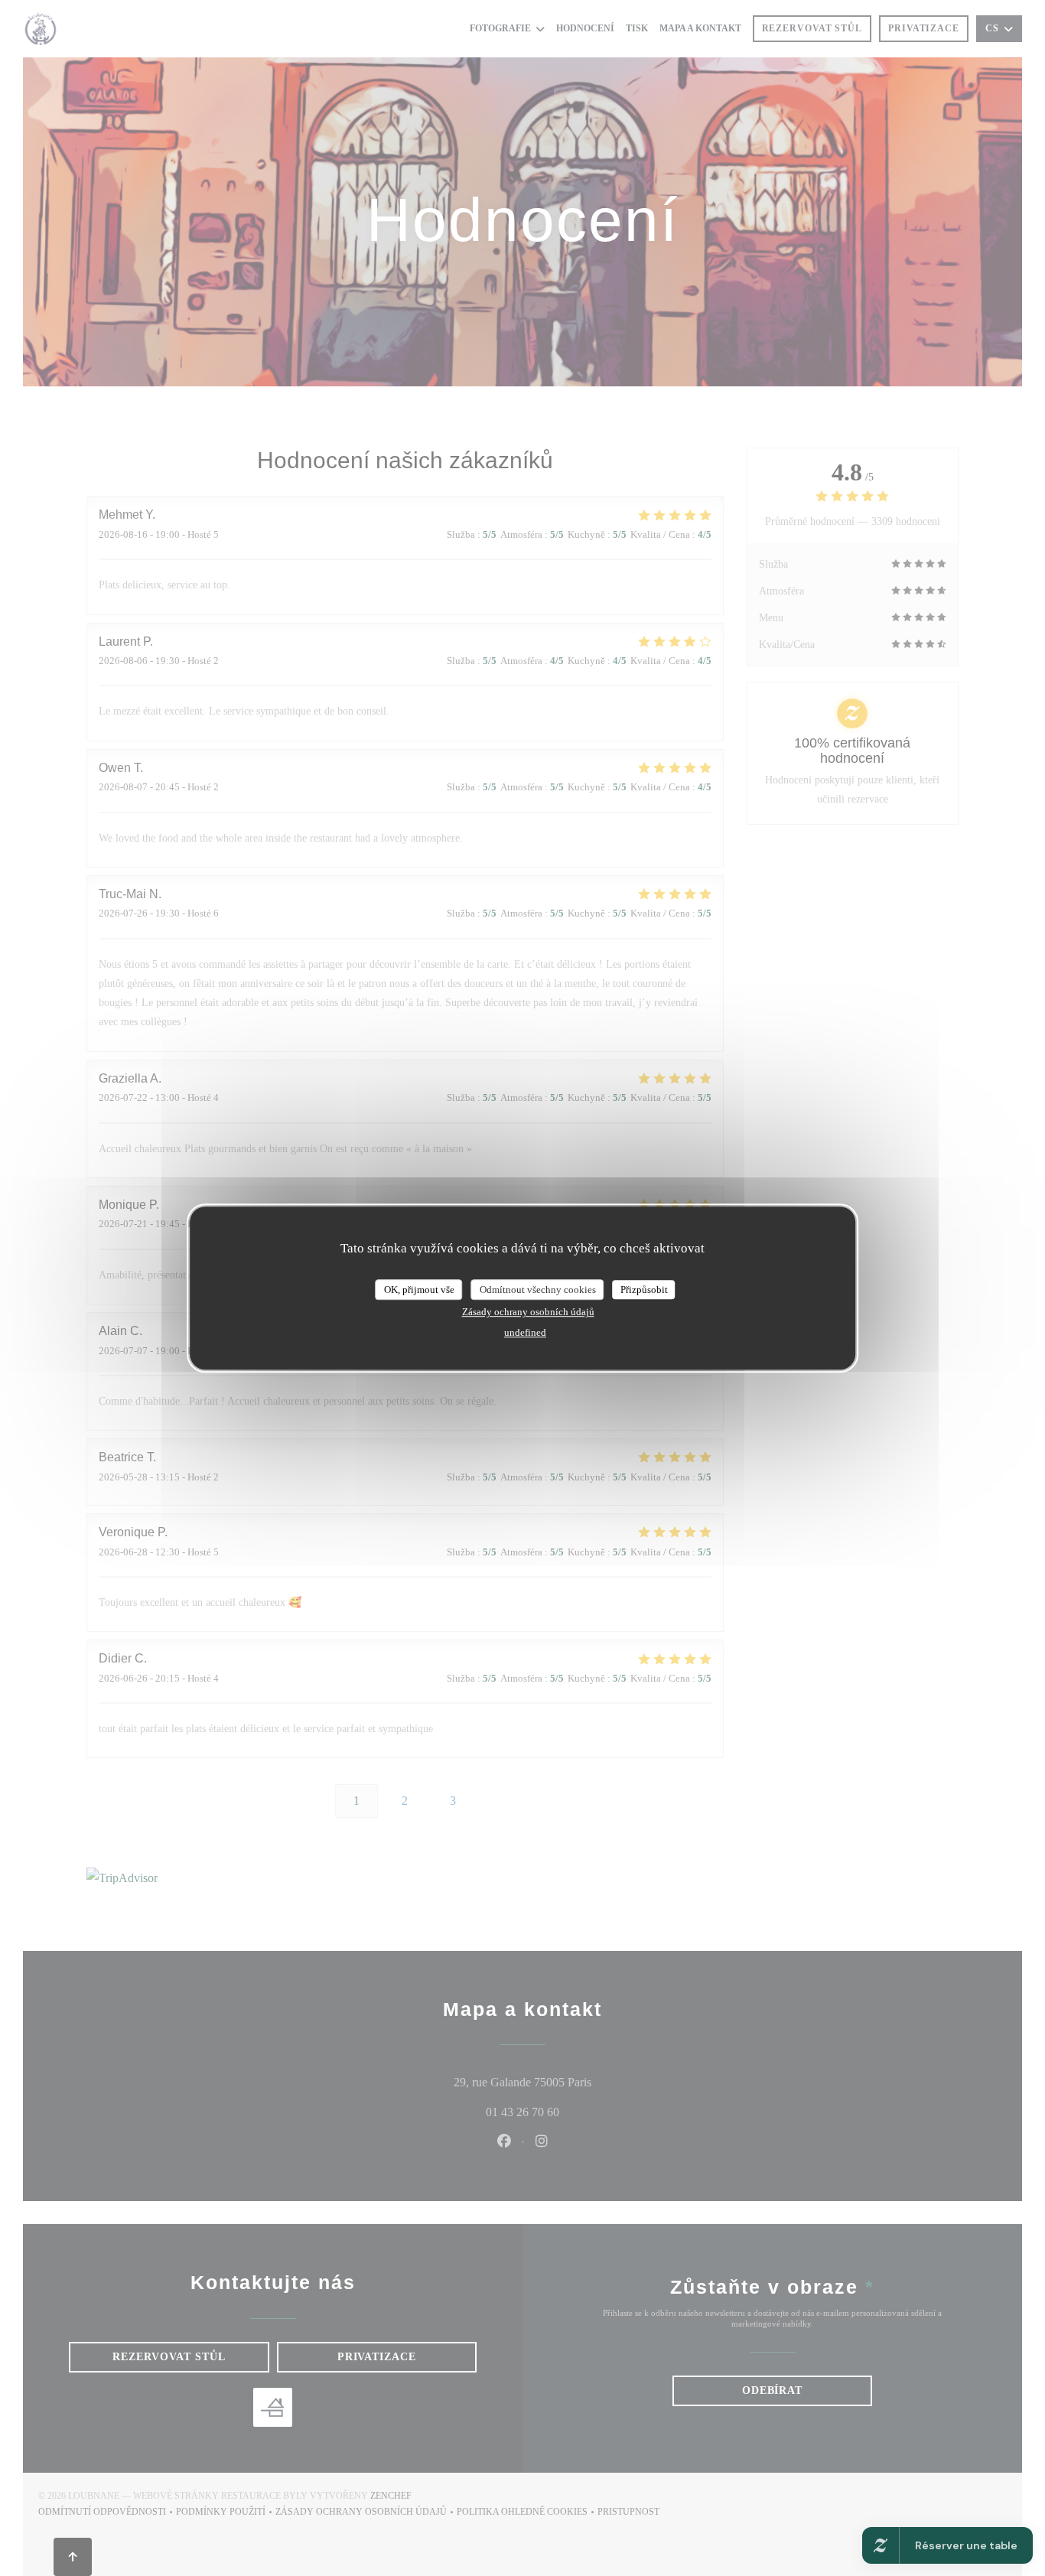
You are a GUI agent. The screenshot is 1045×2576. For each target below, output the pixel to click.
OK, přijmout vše (419, 1290)
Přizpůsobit (644, 1290)
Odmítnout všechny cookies (538, 1290)
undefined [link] (525, 1332)
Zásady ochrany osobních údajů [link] (528, 1312)
